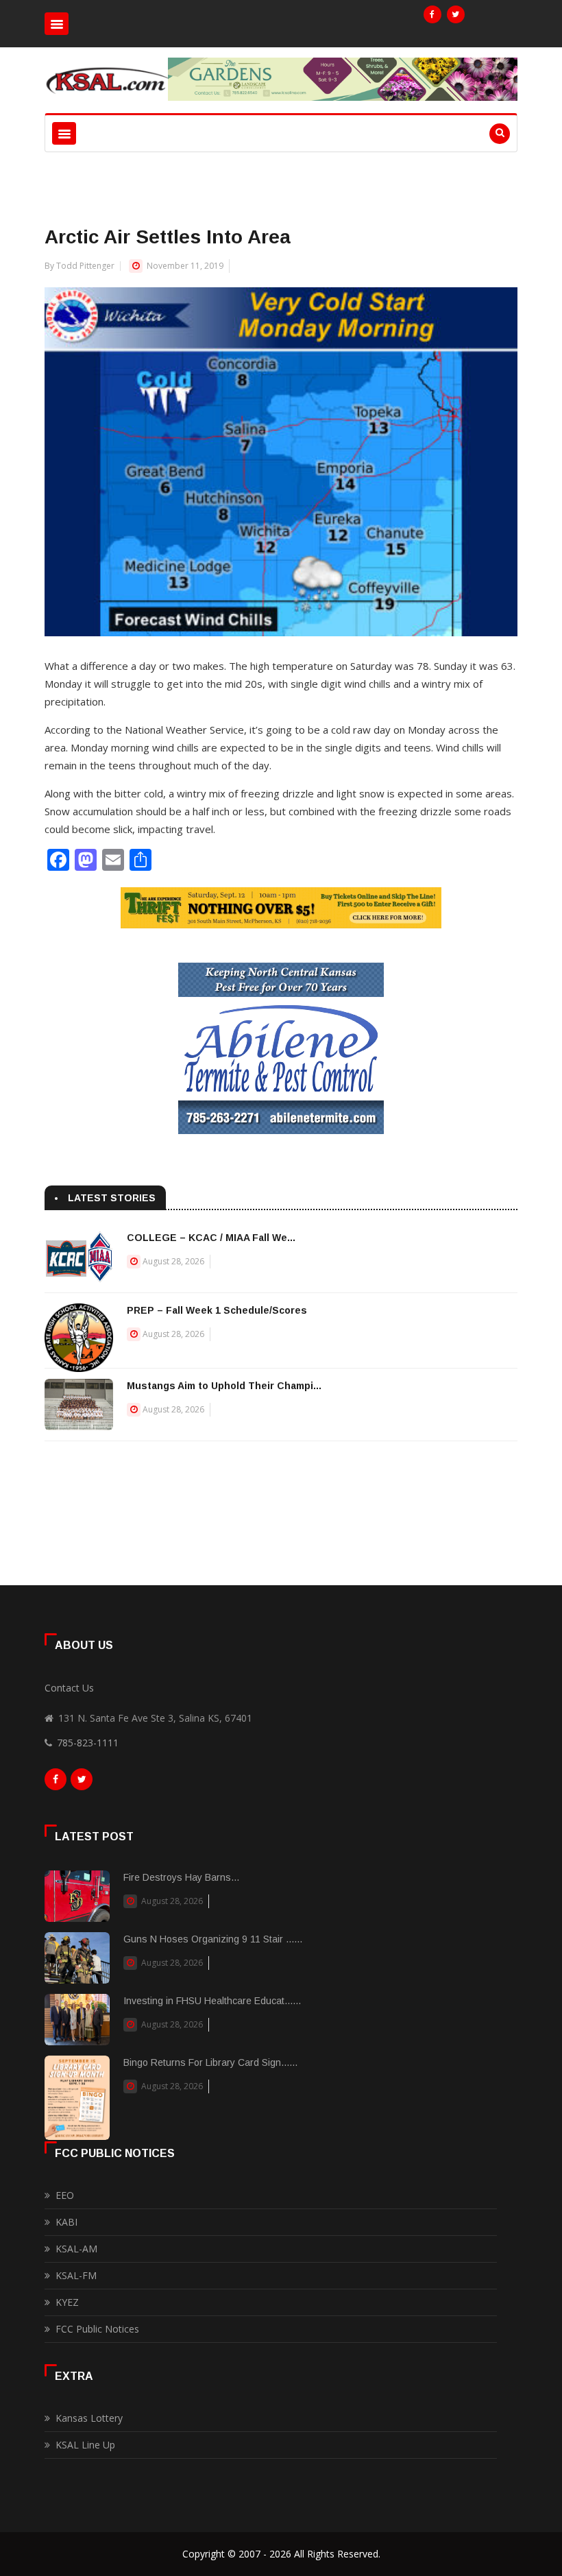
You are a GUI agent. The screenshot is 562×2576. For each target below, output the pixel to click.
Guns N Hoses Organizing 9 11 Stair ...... (213, 1939)
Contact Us (69, 1688)
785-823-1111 (88, 1743)
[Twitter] (456, 14)
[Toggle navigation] (57, 24)
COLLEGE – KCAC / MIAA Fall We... (211, 1238)
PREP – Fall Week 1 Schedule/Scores (217, 1310)
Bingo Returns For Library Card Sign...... (210, 2062)
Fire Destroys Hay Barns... (181, 1877)
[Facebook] (432, 14)
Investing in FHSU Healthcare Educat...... (212, 2001)
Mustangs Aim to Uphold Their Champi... (224, 1386)
